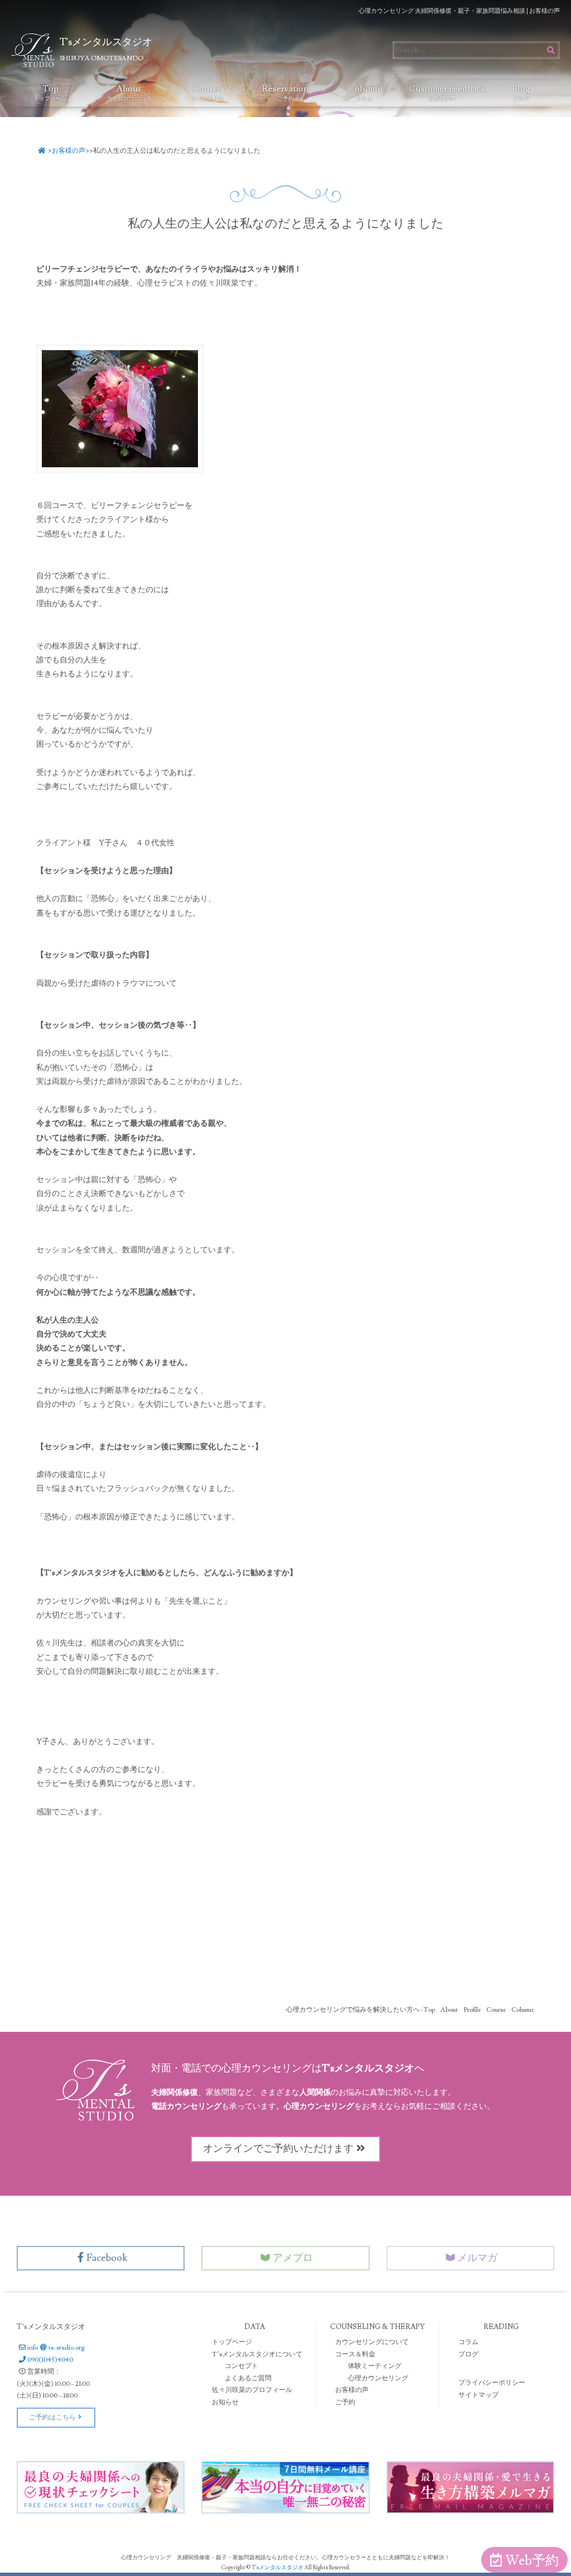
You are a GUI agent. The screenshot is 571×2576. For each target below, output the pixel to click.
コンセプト (241, 2366)
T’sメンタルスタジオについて (257, 2354)
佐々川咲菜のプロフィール (252, 2390)
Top (50, 93)
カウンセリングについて (372, 2342)
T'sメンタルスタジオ (278, 2567)
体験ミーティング (375, 2366)
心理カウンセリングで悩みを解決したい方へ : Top (360, 2010)
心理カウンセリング (378, 2378)
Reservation (285, 93)
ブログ (468, 2354)
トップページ (232, 2342)
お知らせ (225, 2402)
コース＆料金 (355, 2354)
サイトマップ (478, 2395)
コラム (468, 2342)
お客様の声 (69, 151)
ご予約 (345, 2402)
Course (207, 93)
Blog (521, 93)
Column (364, 93)
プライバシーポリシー (492, 2383)
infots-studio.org (56, 2348)
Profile (472, 2010)
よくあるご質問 (248, 2378)
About (129, 93)
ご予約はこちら (52, 2417)
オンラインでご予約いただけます (278, 2149)
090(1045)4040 (50, 2360)
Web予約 (532, 2561)
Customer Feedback (445, 93)
